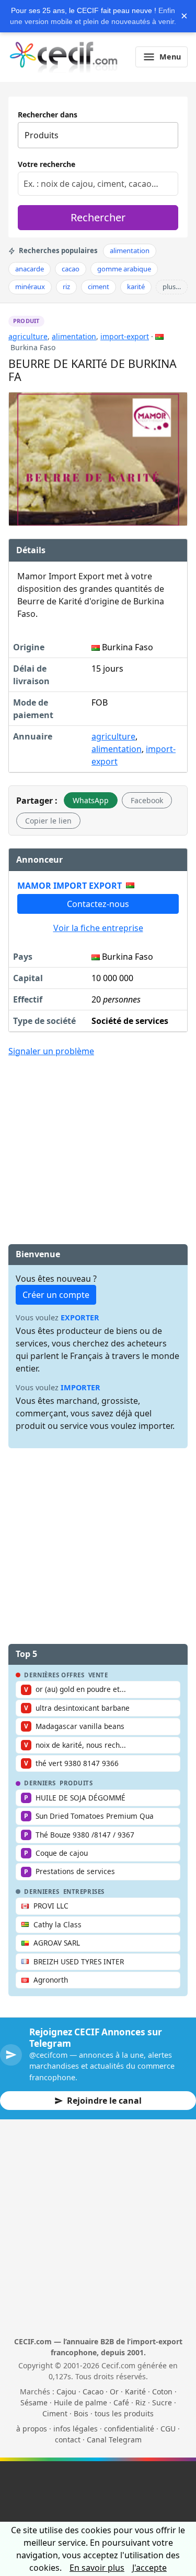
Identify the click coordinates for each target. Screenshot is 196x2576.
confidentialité (129, 2429)
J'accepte (149, 2568)
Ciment (55, 2413)
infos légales (76, 2429)
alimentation (130, 251)
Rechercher (98, 217)
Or (114, 2392)
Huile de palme (80, 2402)
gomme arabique (124, 269)
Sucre (162, 2402)
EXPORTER (80, 1317)
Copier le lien (48, 821)
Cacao (93, 2392)
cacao (71, 269)
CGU (168, 2429)
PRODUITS (76, 1783)
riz (66, 287)
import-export (125, 336)
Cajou (66, 2392)
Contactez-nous (98, 904)
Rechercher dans (48, 115)
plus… (172, 287)
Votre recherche (47, 164)
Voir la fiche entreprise (98, 928)
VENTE (98, 1675)
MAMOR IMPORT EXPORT (70, 886)
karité (136, 287)
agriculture (28, 336)
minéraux (30, 287)
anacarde (30, 269)
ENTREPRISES (84, 1892)
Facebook (147, 800)
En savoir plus (97, 2568)
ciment (99, 287)
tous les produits (124, 2413)
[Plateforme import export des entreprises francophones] (64, 57)
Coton (162, 2392)
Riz (141, 2402)
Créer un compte (56, 1295)
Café (121, 2402)
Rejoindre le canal (104, 2101)
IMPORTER (80, 1387)
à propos (32, 2429)
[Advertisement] (98, 1143)
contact (68, 2440)
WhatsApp (91, 800)
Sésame (34, 2402)
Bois (81, 2413)
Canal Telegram (114, 2440)
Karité (135, 2392)
